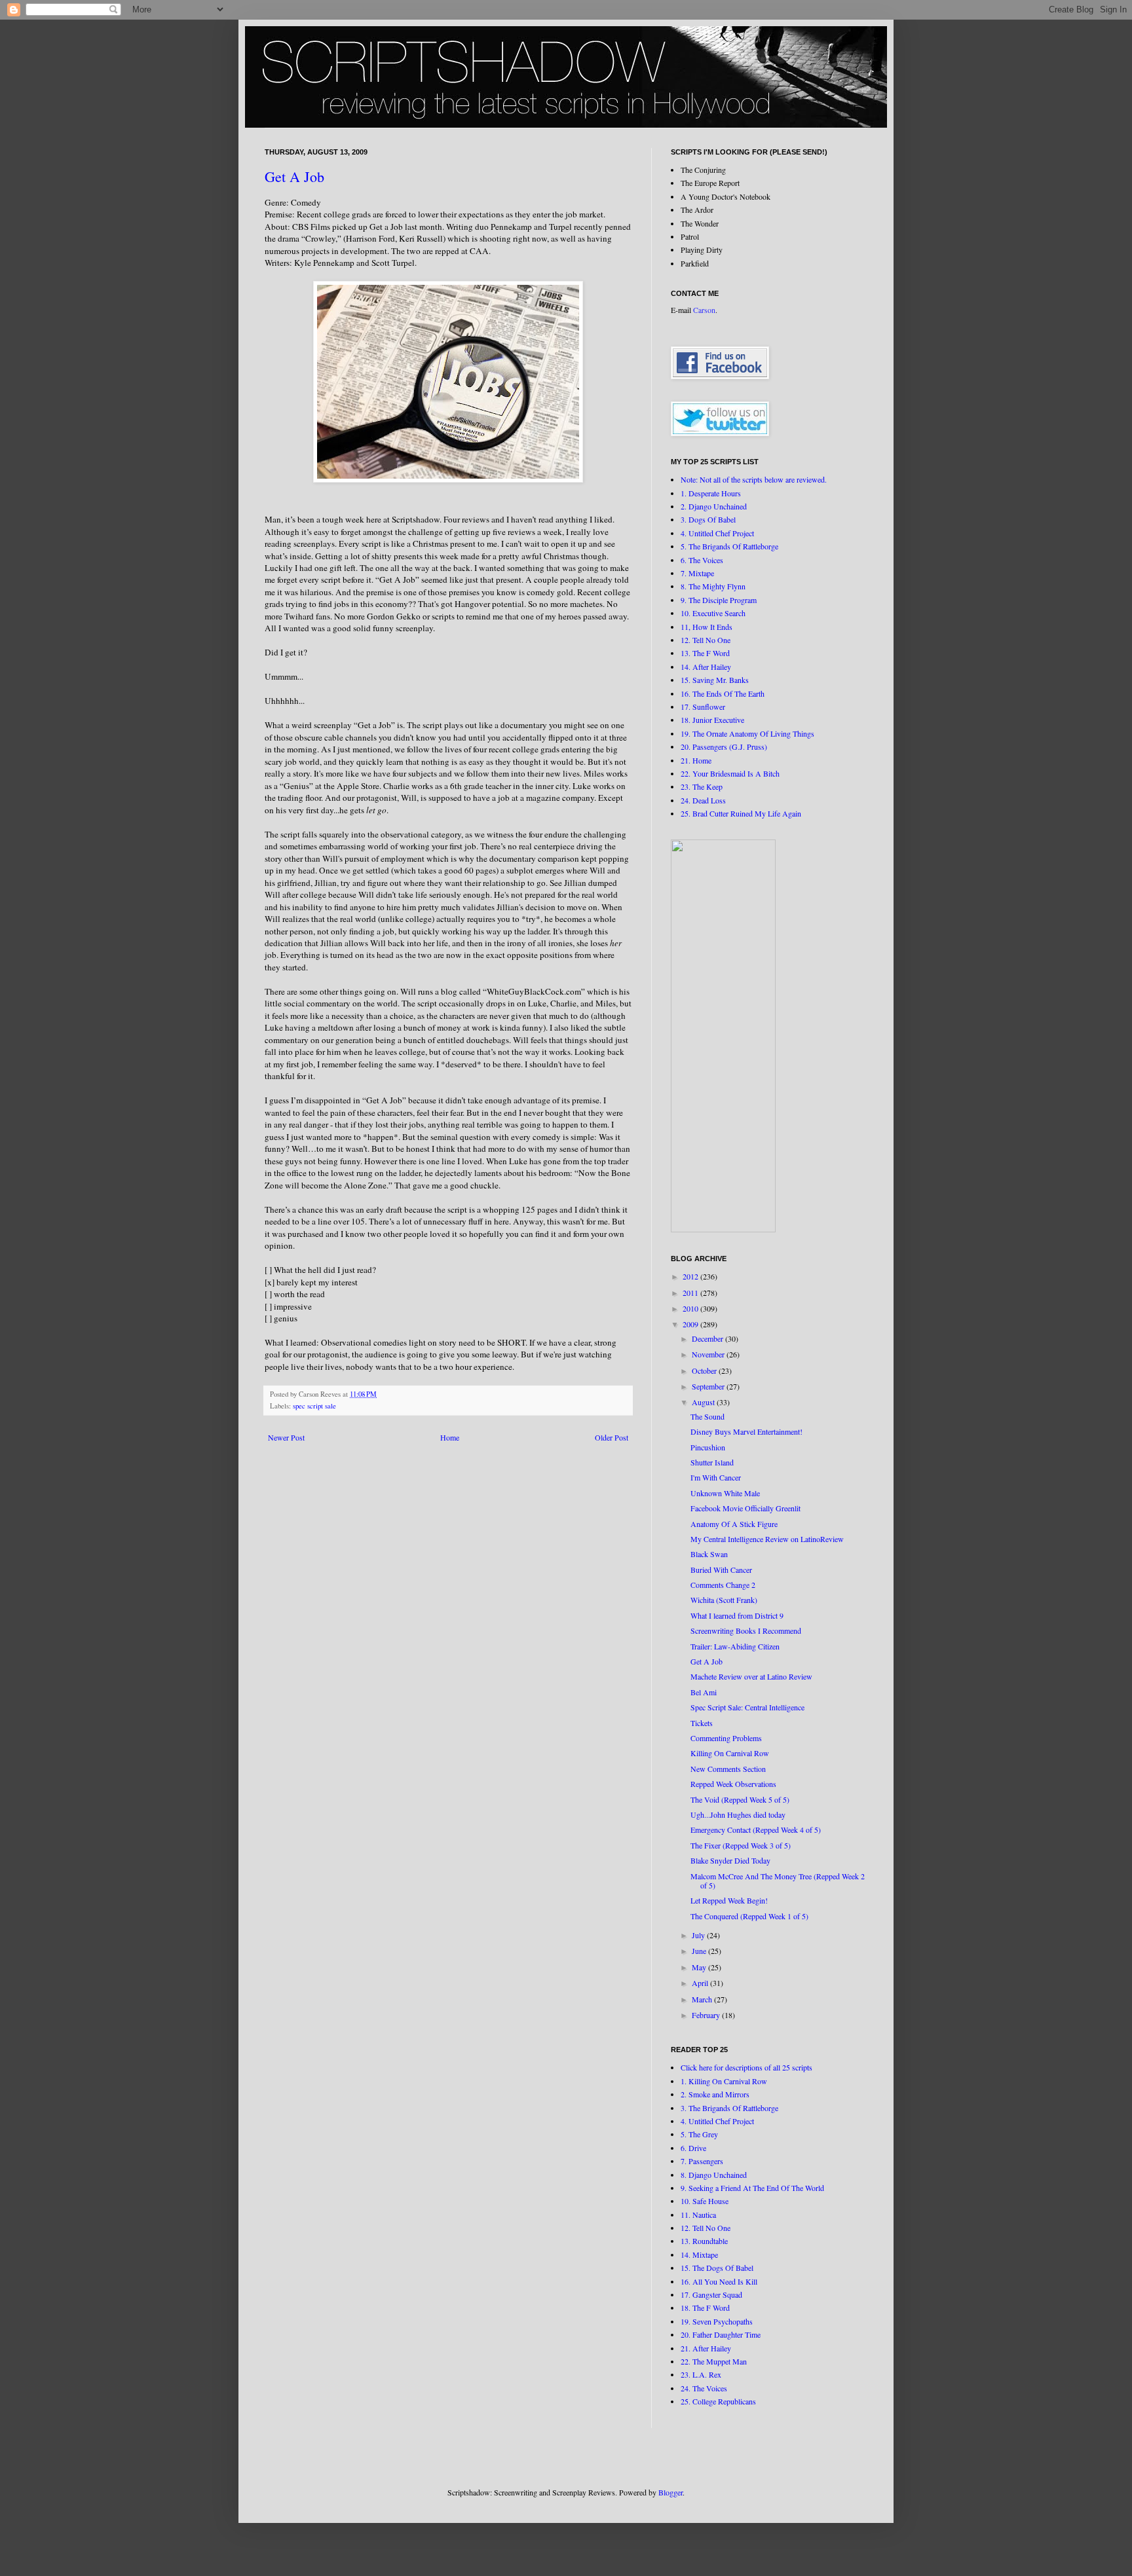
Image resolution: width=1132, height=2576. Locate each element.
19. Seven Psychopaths (717, 2321)
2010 (691, 1308)
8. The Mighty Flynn (713, 586)
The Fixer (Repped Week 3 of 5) (741, 1845)
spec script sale (314, 1406)
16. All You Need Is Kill (719, 2281)
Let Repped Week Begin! (729, 1900)
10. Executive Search (713, 613)
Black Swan (709, 1554)
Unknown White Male (725, 1493)
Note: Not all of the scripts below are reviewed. (754, 479)
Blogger (670, 2492)
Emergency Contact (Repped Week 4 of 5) (756, 1830)
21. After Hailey (706, 2348)
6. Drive (693, 2148)
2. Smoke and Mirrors (715, 2094)
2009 (691, 1324)
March (703, 1999)
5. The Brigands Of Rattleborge (729, 546)
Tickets (702, 1723)
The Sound (707, 1416)
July (699, 1935)
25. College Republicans (718, 2401)
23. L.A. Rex (701, 2374)
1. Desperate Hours (711, 493)
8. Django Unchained (714, 2175)
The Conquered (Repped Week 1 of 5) (749, 1916)
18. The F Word (705, 2308)
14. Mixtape (699, 2254)
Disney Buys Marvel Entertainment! (746, 1431)
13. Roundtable (704, 2241)
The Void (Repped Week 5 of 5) (740, 1799)
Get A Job (294, 176)
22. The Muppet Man (714, 2361)
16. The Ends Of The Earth (723, 693)
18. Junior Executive (712, 720)
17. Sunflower (703, 707)
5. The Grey (699, 2134)
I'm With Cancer (716, 1477)
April (701, 1983)
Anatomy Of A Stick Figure (734, 1524)
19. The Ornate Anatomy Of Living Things (747, 733)
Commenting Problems (726, 1738)
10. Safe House (705, 2201)
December (708, 1338)
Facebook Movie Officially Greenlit (745, 1508)
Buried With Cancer (721, 1570)
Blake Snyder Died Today (730, 1860)
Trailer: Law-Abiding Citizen (735, 1646)
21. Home (696, 760)
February (707, 2015)
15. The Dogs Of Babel (717, 2268)
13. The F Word (705, 653)
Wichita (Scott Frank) (724, 1600)
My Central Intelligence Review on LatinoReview (767, 1539)
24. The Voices (704, 2388)
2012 (691, 1276)
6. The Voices (702, 560)
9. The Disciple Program (719, 600)
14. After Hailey (706, 667)
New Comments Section (728, 1769)
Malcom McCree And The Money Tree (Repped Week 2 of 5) (778, 1881)
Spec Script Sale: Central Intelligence (747, 1707)
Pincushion (708, 1447)
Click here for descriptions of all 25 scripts (746, 2067)
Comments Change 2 (723, 1585)
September (709, 1386)
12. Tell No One (706, 640)
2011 (691, 1293)
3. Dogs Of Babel (708, 519)
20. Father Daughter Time (721, 2334)
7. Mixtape (697, 573)
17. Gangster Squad (711, 2294)
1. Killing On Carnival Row (724, 2081)
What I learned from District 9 (737, 1615)
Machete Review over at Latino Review (751, 1676)
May (700, 1967)
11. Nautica (698, 2215)
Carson (704, 310)
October (705, 1371)
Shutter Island (712, 1462)
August (704, 1402)
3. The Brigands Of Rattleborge (729, 2108)
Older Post (612, 1437)
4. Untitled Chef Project (717, 533)
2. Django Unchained (714, 506)
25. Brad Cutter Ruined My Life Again (741, 813)
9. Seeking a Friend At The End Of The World (752, 2188)
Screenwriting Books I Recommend (746, 1630)
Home (450, 1437)
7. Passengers (702, 2161)
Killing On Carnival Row (730, 1753)
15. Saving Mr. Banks (715, 680)
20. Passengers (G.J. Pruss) (724, 746)
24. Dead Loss (703, 800)
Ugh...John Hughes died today (738, 1814)
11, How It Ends (707, 627)
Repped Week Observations (733, 1784)
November (709, 1354)
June (700, 1951)
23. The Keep (702, 786)
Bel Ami (704, 1692)
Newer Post (286, 1437)
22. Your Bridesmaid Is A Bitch (730, 773)
